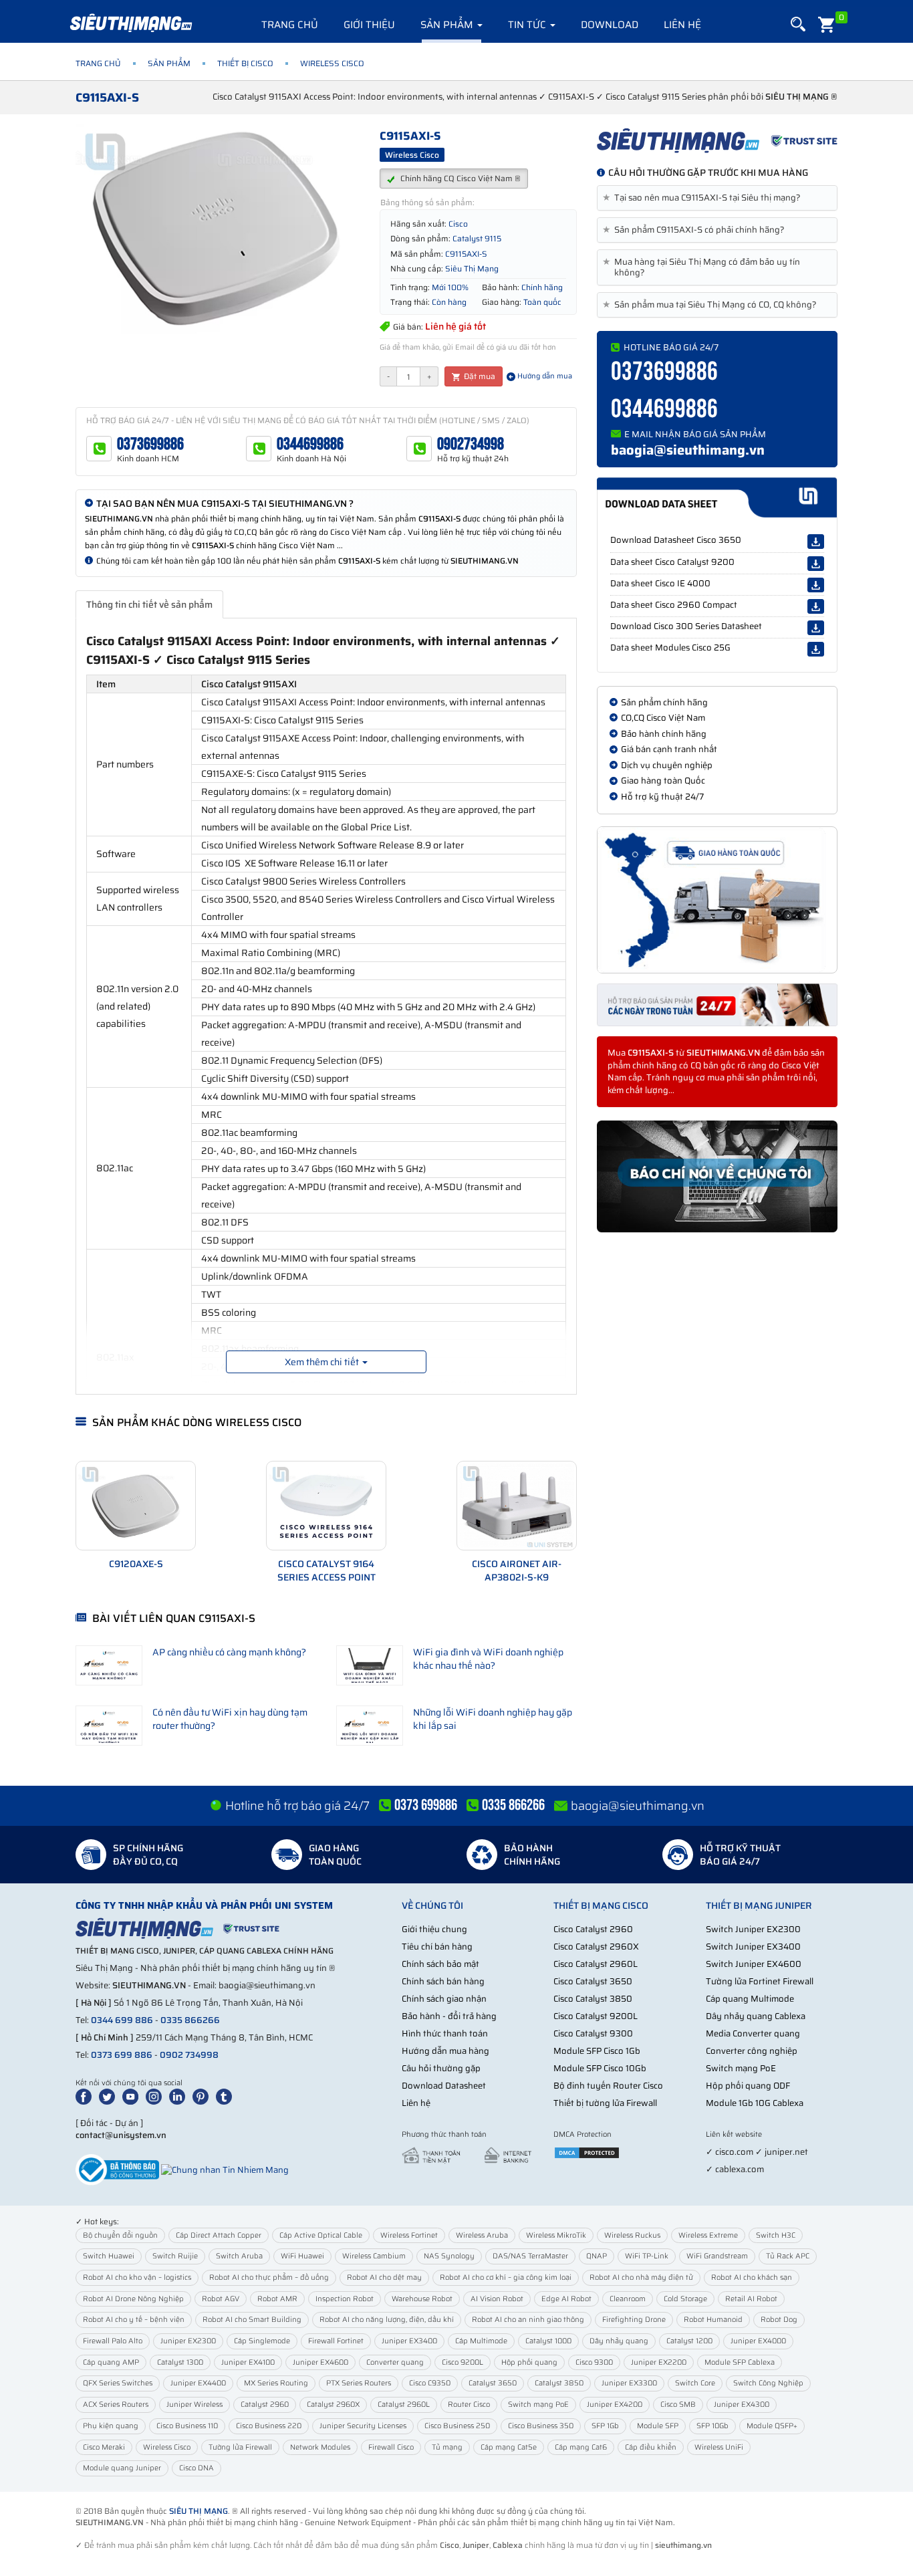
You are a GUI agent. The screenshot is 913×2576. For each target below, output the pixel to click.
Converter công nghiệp (752, 2051)
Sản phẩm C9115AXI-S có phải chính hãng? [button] (696, 230)
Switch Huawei (109, 2256)
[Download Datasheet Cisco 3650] (816, 542)
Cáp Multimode (481, 2341)
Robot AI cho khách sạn (752, 2277)
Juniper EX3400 (409, 2341)
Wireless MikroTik (556, 2235)
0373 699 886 (122, 2055)
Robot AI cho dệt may (384, 2277)
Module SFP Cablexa (740, 2362)
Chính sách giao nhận (444, 1999)
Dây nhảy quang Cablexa (756, 2016)
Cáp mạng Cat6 (581, 2447)
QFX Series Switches (118, 2383)
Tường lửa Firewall (240, 2447)
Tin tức (528, 25)
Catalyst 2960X (333, 2405)
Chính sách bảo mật (440, 1964)
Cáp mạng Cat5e (509, 2447)
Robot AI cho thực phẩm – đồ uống (269, 2277)
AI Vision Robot (497, 2299)
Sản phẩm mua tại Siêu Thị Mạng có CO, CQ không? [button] (712, 305)
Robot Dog (779, 2320)
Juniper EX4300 (742, 2405)
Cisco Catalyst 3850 (593, 1999)
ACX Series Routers (116, 2405)
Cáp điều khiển (651, 2447)
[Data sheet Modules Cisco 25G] (816, 649)
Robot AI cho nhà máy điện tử (641, 2277)
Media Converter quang (753, 2033)
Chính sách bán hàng (443, 1981)
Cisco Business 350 (541, 2426)
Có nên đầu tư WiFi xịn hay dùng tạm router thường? (230, 1719)
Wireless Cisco (167, 2447)
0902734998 (471, 444)
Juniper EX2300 (188, 2341)
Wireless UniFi (719, 2447)
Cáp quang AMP (111, 2362)
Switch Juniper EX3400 (753, 1947)
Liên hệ (682, 25)
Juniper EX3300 (629, 2383)
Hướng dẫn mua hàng (445, 2051)
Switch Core (695, 2383)
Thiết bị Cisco (245, 63)
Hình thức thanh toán (445, 2033)
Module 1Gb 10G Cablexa (755, 2103)
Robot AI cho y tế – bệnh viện (134, 2320)
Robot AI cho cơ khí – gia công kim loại (506, 2277)
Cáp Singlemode (262, 2341)
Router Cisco (469, 2405)
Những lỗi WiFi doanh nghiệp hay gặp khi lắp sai (493, 1719)
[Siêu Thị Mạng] (130, 23)
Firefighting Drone (634, 2320)
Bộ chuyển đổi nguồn (120, 2235)
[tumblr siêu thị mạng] (227, 2096)
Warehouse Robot (422, 2299)
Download (610, 25)
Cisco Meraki (104, 2447)
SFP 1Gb (605, 2426)
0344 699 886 (122, 2020)
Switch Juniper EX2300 (753, 1929)
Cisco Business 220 (269, 2426)
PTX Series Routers (359, 2383)
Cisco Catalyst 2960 (593, 1929)
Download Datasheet (444, 2086)
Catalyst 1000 (548, 2341)
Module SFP (658, 2426)
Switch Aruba (239, 2256)
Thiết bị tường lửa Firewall (605, 2103)
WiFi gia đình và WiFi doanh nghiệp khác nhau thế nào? (488, 1659)
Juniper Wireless (194, 2405)
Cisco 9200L (463, 2362)
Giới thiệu (369, 25)
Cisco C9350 (430, 2383)
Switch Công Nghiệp (768, 2383)
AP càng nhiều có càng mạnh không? (229, 1652)
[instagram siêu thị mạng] (156, 2096)
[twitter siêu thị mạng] (110, 2096)
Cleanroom (628, 2299)
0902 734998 (189, 2055)
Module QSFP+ (772, 2426)
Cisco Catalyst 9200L (596, 2016)
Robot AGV (221, 2299)
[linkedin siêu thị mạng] (180, 2096)
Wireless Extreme (708, 2235)
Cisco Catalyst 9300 (593, 2033)
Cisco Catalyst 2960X (596, 1947)
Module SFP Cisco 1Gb (597, 2051)
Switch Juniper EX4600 (754, 1964)
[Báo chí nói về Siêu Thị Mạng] (717, 1177)
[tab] (717, 198)
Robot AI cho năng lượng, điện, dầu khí (387, 2320)
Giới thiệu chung (434, 1929)
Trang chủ (290, 25)
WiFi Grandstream (717, 2256)
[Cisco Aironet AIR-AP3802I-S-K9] (517, 1506)
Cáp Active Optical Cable (321, 2235)
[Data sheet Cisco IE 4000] (816, 585)
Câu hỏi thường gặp (441, 2068)
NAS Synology (449, 2256)
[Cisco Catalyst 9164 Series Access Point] (326, 1506)
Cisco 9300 (594, 2362)
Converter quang (395, 2362)
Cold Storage (685, 2299)
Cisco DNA (197, 2468)
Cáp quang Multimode (750, 1999)
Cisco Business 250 (457, 2426)
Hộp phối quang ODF (748, 2086)
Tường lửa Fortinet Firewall (760, 1981)
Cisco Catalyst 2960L (596, 1964)
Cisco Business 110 (187, 2426)
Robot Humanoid (713, 2320)
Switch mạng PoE (741, 2068)
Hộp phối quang (529, 2362)
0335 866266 (190, 2020)
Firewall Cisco (391, 2447)
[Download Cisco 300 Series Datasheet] (816, 628)
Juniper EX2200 (659, 2362)
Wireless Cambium (374, 2256)
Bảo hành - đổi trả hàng (449, 2016)
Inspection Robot (345, 2299)
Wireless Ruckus (632, 2235)
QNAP (597, 2256)
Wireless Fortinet (409, 2235)
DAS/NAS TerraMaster (530, 2256)
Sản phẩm (448, 25)
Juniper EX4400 (198, 2383)
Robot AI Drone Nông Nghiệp (133, 2299)
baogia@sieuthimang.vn (688, 450)
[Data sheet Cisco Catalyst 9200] (816, 564)
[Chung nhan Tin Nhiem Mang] (225, 2169)
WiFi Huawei (302, 2256)
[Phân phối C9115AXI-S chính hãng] (717, 140)
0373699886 (150, 444)
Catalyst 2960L (404, 2405)
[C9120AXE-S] (136, 1506)
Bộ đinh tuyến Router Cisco (608, 2086)
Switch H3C (776, 2235)
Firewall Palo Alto (113, 2341)
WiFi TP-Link (647, 2256)
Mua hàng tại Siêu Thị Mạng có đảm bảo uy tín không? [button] (704, 267)
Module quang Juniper (122, 2468)
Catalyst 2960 (265, 2405)
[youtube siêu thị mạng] (133, 2096)
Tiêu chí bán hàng (437, 1947)
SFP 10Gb (712, 2426)
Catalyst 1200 (689, 2341)
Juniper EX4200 (615, 2405)
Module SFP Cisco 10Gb (600, 2068)
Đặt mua (479, 376)
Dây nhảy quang (619, 2341)
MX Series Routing (276, 2383)
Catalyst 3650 (493, 2383)
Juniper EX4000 (758, 2341)
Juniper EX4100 (248, 2362)
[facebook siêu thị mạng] (86, 2096)
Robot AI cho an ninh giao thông (528, 2320)
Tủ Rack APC (788, 2256)
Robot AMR (277, 2299)
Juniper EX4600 (320, 2362)
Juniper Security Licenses (363, 2426)
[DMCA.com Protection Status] (587, 2152)
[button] (798, 24)
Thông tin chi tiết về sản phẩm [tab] (149, 604)
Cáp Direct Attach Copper (219, 2235)
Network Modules (320, 2447)
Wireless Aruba (482, 2235)
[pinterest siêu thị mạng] (203, 2096)
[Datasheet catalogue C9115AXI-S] (717, 497)
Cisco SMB (678, 2405)
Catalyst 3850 (559, 2383)
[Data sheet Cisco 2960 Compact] (816, 606)
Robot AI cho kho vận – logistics (137, 2277)
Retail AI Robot (751, 2299)
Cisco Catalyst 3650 (593, 1981)
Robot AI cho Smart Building (252, 2320)
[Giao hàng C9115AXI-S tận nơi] (717, 900)
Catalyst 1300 (180, 2362)
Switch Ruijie (175, 2256)
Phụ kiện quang (111, 2426)
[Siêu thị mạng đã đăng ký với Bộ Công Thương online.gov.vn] (117, 2169)
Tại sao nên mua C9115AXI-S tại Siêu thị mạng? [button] (704, 198)
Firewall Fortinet (336, 2341)
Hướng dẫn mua (544, 376)
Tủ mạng (447, 2447)
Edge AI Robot (566, 2299)
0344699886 (310, 444)
